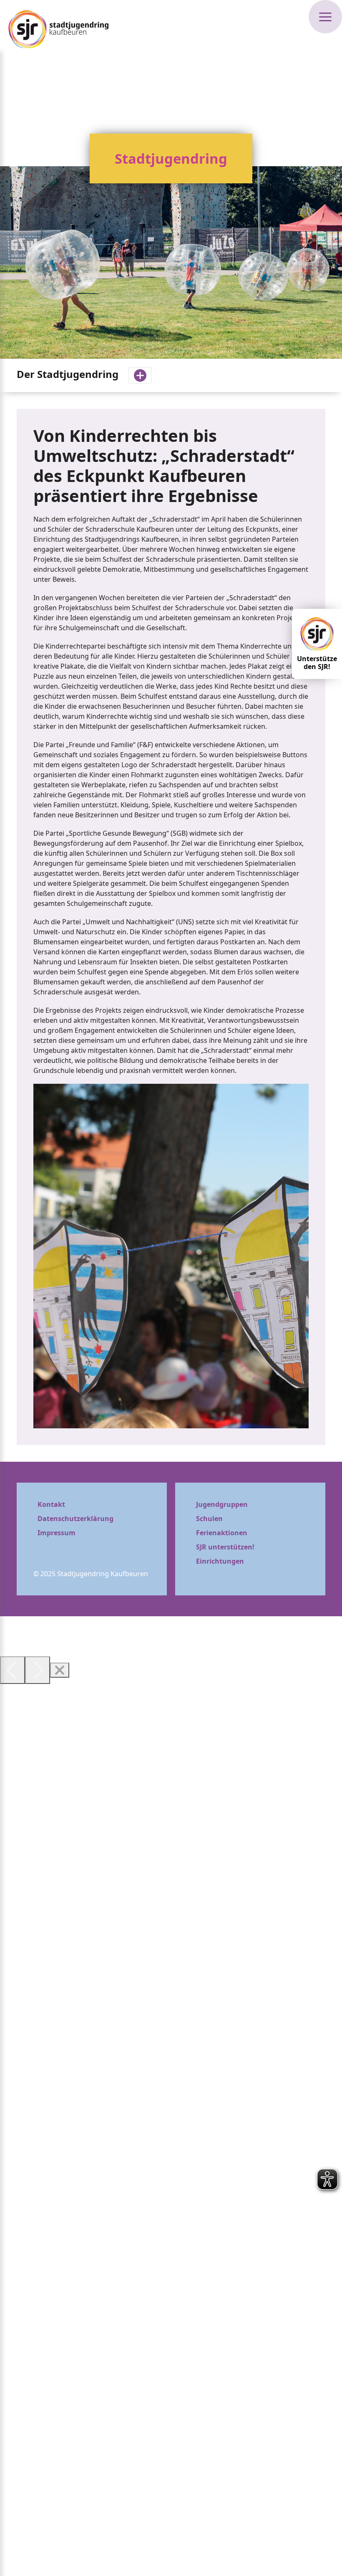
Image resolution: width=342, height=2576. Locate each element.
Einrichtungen (220, 1561)
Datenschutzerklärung (75, 1519)
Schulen (209, 1519)
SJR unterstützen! (225, 1547)
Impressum (57, 1533)
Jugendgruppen (222, 1504)
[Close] (60, 1670)
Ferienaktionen (222, 1533)
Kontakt (51, 1504)
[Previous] (13, 1670)
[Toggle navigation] (140, 375)
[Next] (38, 1670)
